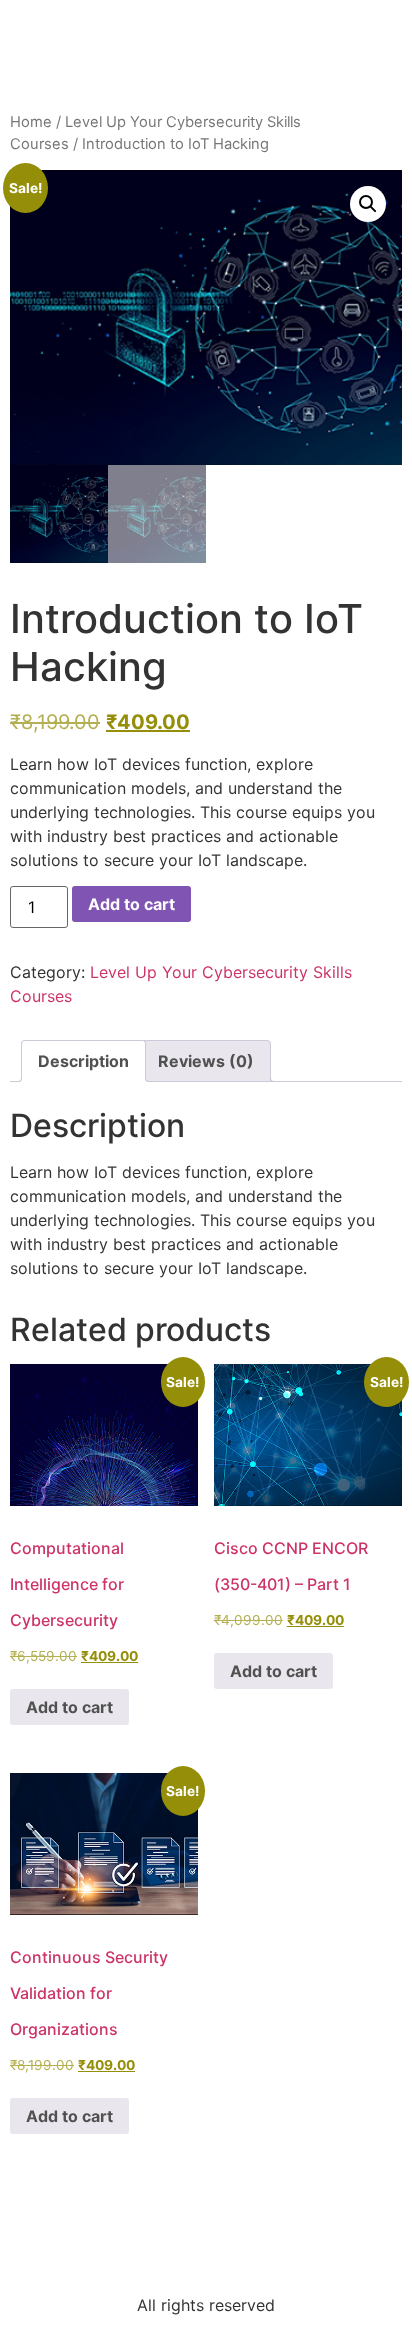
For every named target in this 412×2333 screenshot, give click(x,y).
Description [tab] (83, 1061)
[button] (368, 204)
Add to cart (131, 904)
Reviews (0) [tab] (206, 1061)
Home (31, 122)
